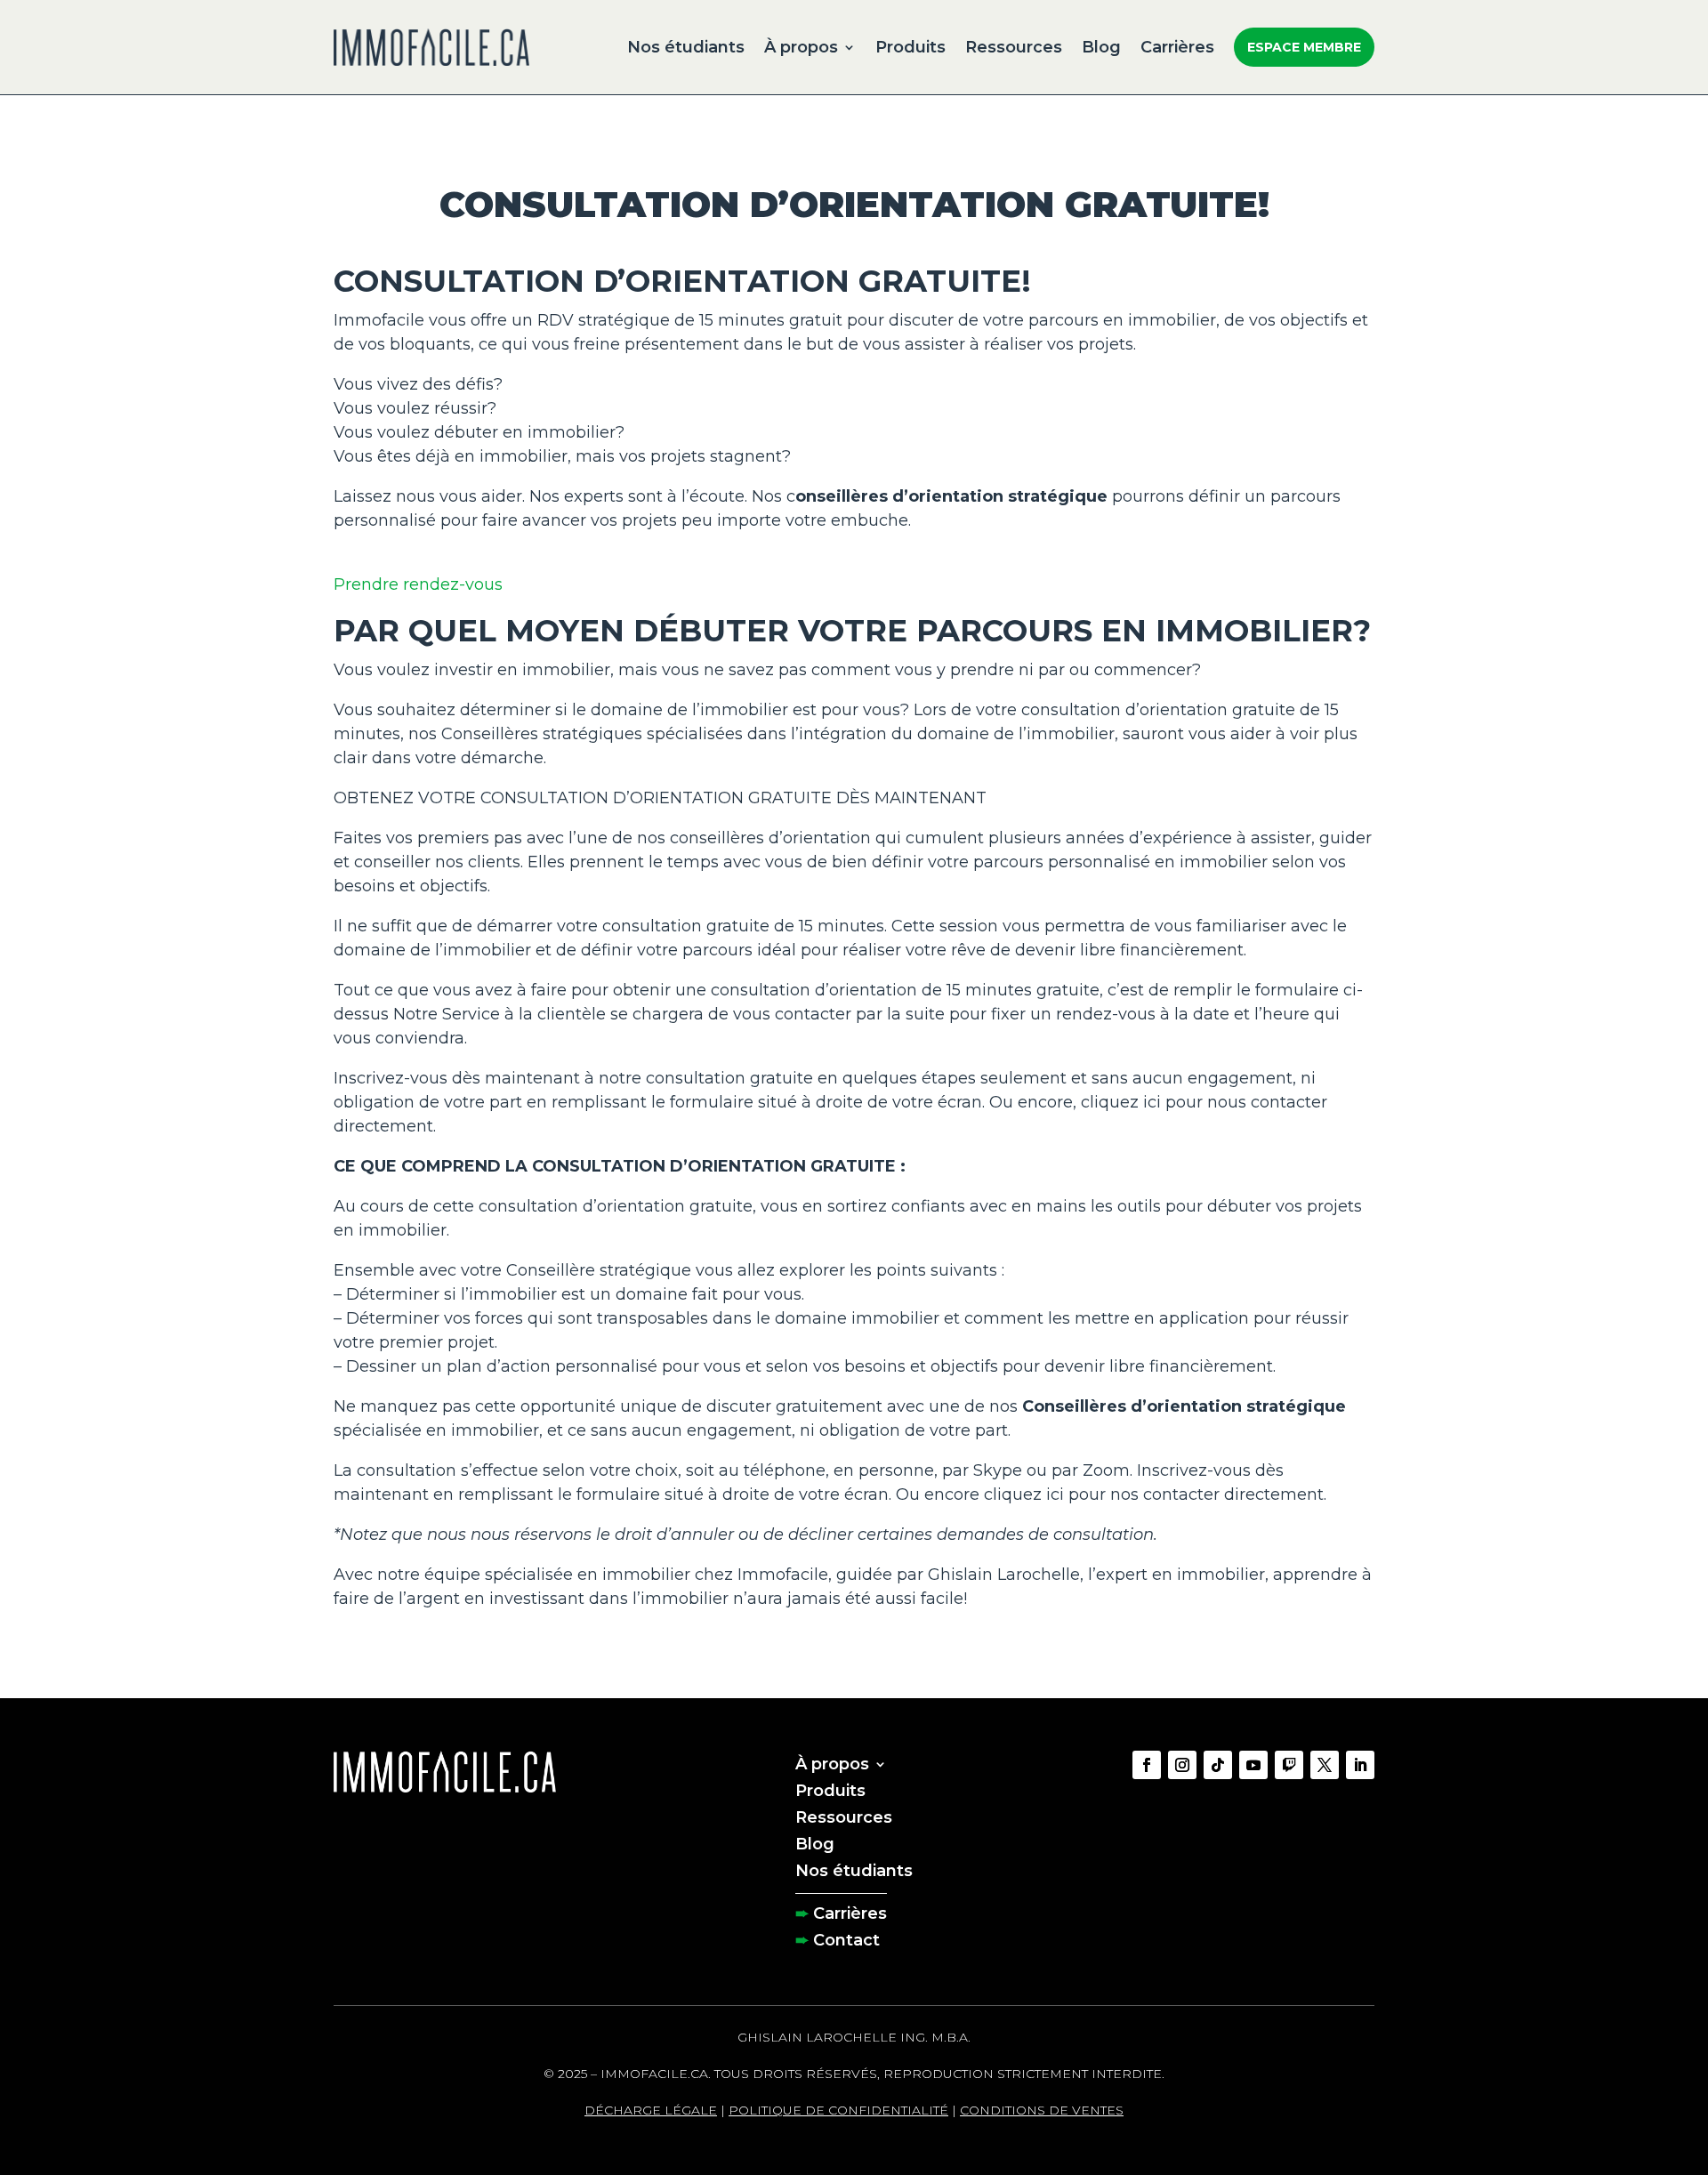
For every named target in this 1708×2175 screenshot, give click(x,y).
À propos (801, 47)
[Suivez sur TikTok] (1218, 1765)
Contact (846, 1938)
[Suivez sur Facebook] (1147, 1765)
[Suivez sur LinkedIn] (1360, 1765)
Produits (910, 47)
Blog (1101, 47)
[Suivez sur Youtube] (1253, 1765)
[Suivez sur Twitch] (1289, 1765)
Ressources (1014, 47)
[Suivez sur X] (1325, 1765)
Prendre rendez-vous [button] (418, 584)
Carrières (1177, 47)
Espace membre (1304, 47)
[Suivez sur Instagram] (1182, 1765)
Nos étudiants (686, 47)
